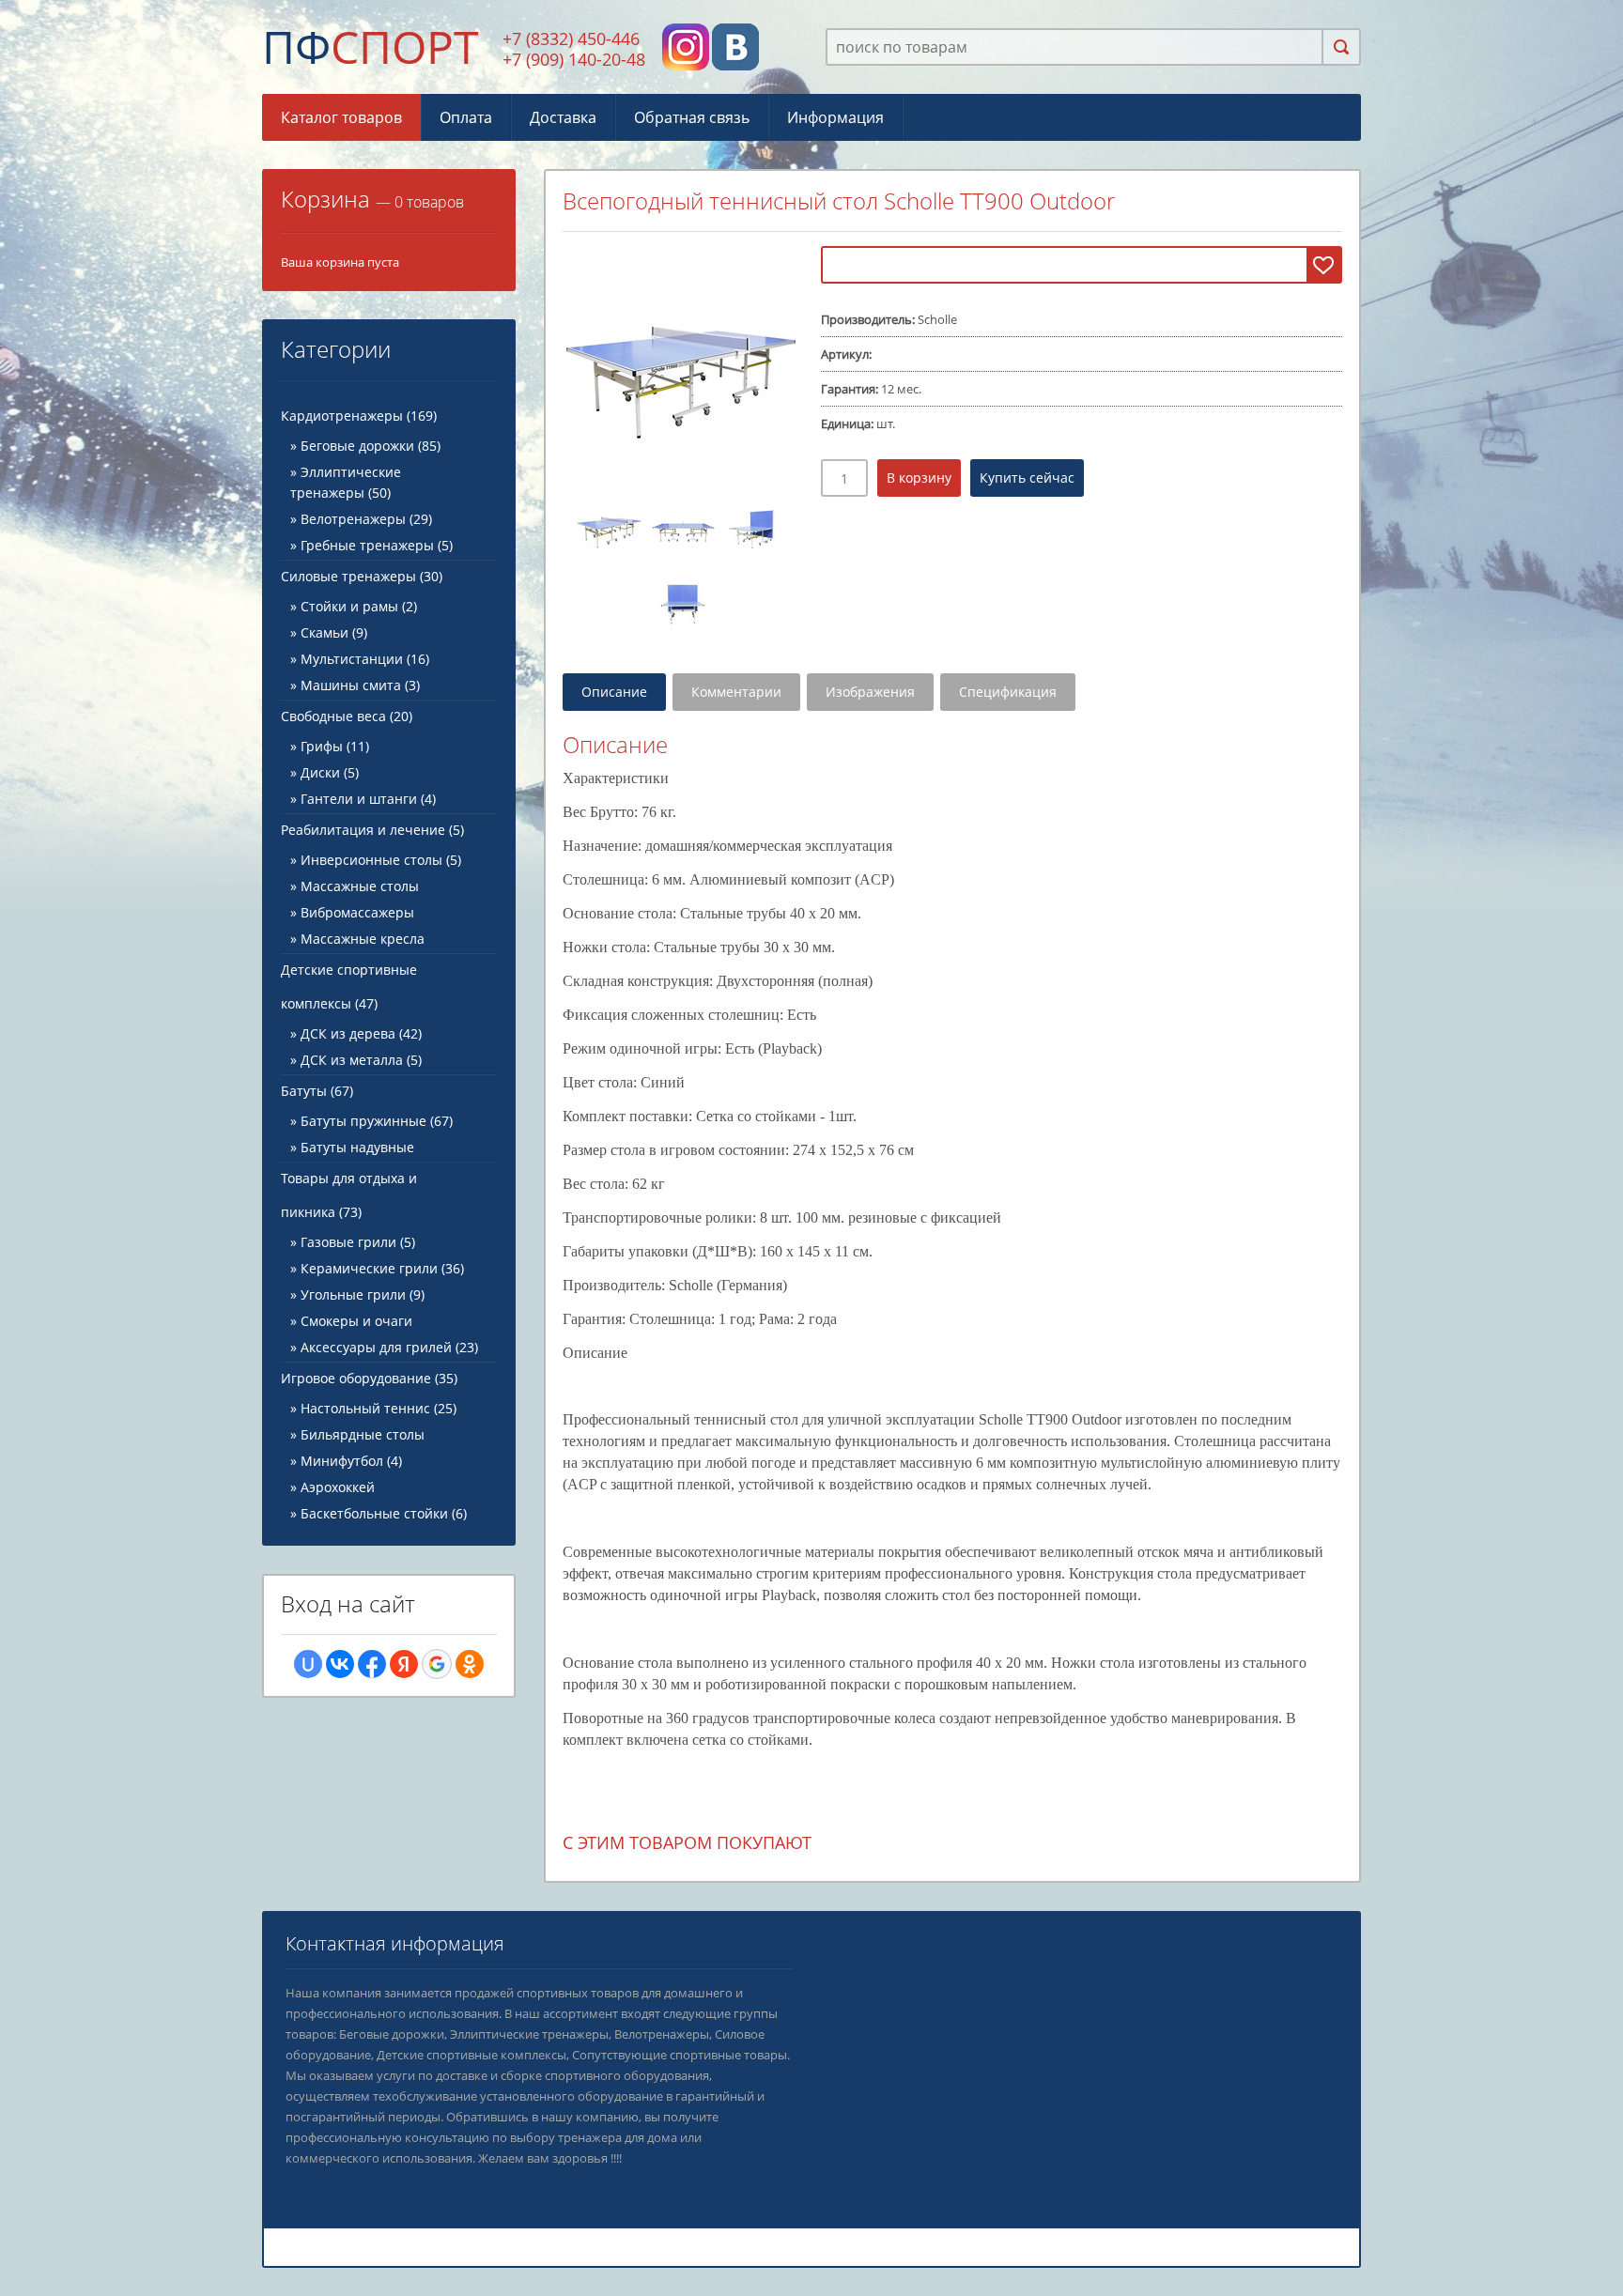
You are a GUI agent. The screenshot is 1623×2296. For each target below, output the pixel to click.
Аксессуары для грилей (376, 1347)
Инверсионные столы (371, 860)
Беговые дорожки (357, 446)
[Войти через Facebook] (372, 1664)
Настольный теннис (365, 1408)
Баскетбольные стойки (374, 1513)
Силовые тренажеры (362, 576)
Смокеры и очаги (356, 1321)
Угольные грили (353, 1294)
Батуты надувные (357, 1147)
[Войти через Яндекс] (404, 1664)
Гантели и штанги (359, 799)
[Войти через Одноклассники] (470, 1664)
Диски (320, 772)
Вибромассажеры (357, 912)
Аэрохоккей (338, 1487)
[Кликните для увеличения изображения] (682, 366)
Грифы (322, 746)
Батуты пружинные (363, 1121)
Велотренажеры (353, 519)
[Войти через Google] (437, 1664)
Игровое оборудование (369, 1378)
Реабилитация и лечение (372, 830)
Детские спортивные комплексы (349, 986)
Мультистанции (352, 659)
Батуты (317, 1091)
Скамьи (325, 632)
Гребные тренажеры (367, 545)
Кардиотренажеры (359, 416)
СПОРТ (371, 46)
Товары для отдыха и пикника (349, 1195)
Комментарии (736, 692)
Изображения (870, 692)
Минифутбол (342, 1461)
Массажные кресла (363, 939)
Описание (614, 692)
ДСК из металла (352, 1060)
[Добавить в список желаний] (1323, 265)
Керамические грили (369, 1268)
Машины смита (351, 685)
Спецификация (1008, 692)
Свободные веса (347, 716)
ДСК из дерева (348, 1033)
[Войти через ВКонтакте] (340, 1664)
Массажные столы (360, 886)
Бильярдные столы (363, 1434)
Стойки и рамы (349, 606)
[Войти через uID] (308, 1664)
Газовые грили (348, 1242)
